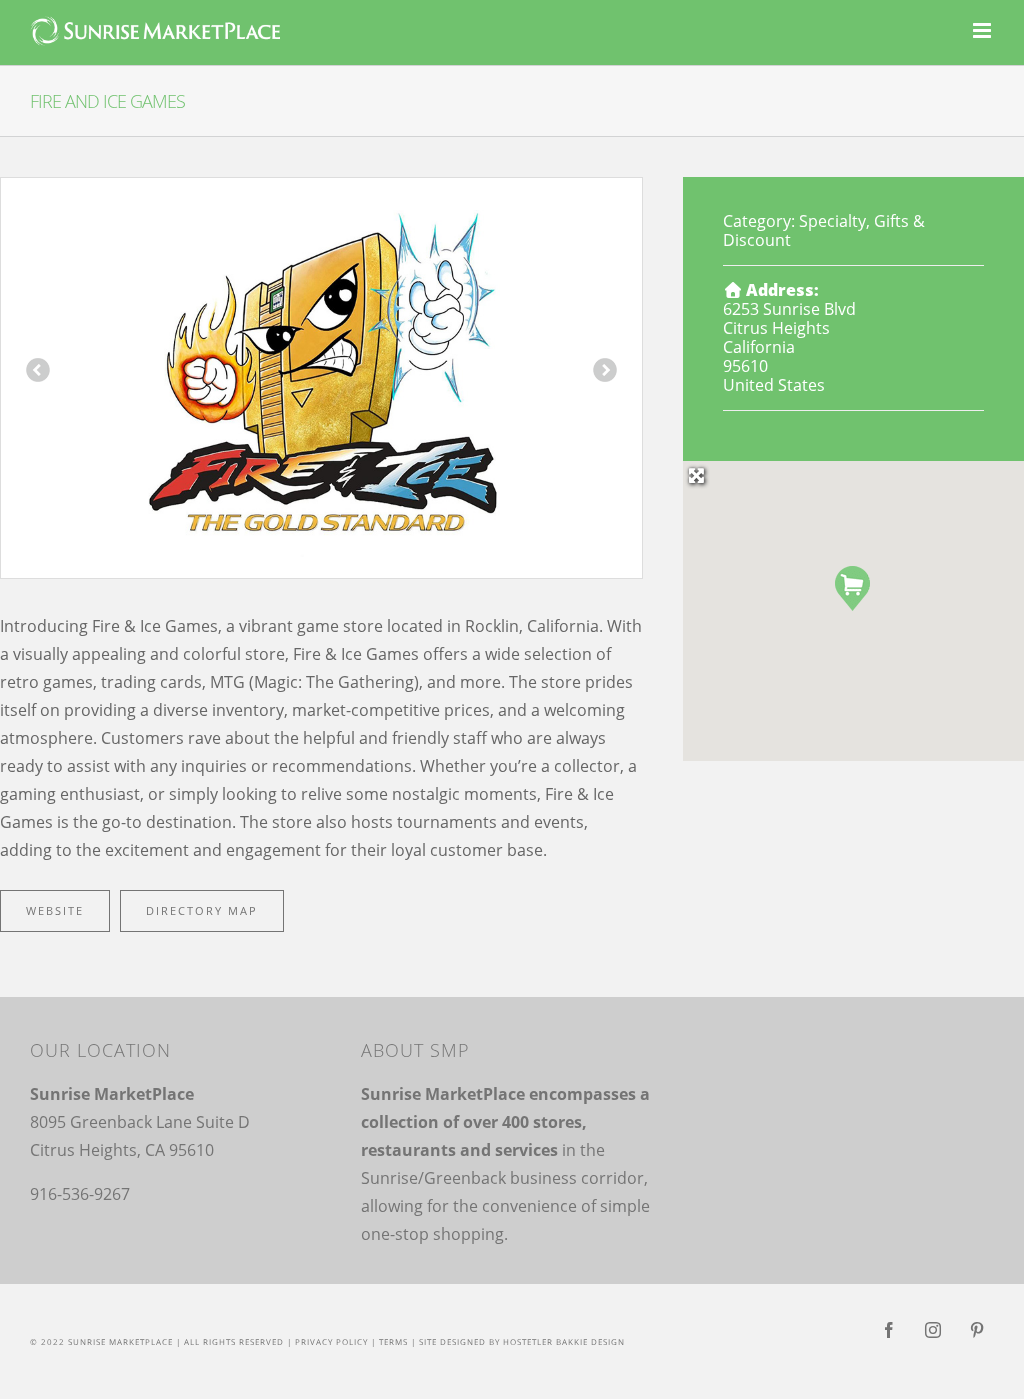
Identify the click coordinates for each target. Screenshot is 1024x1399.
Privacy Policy (331, 1341)
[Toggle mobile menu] (983, 30)
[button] (852, 588)
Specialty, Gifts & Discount (824, 230)
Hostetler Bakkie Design (564, 1341)
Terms (393, 1341)
